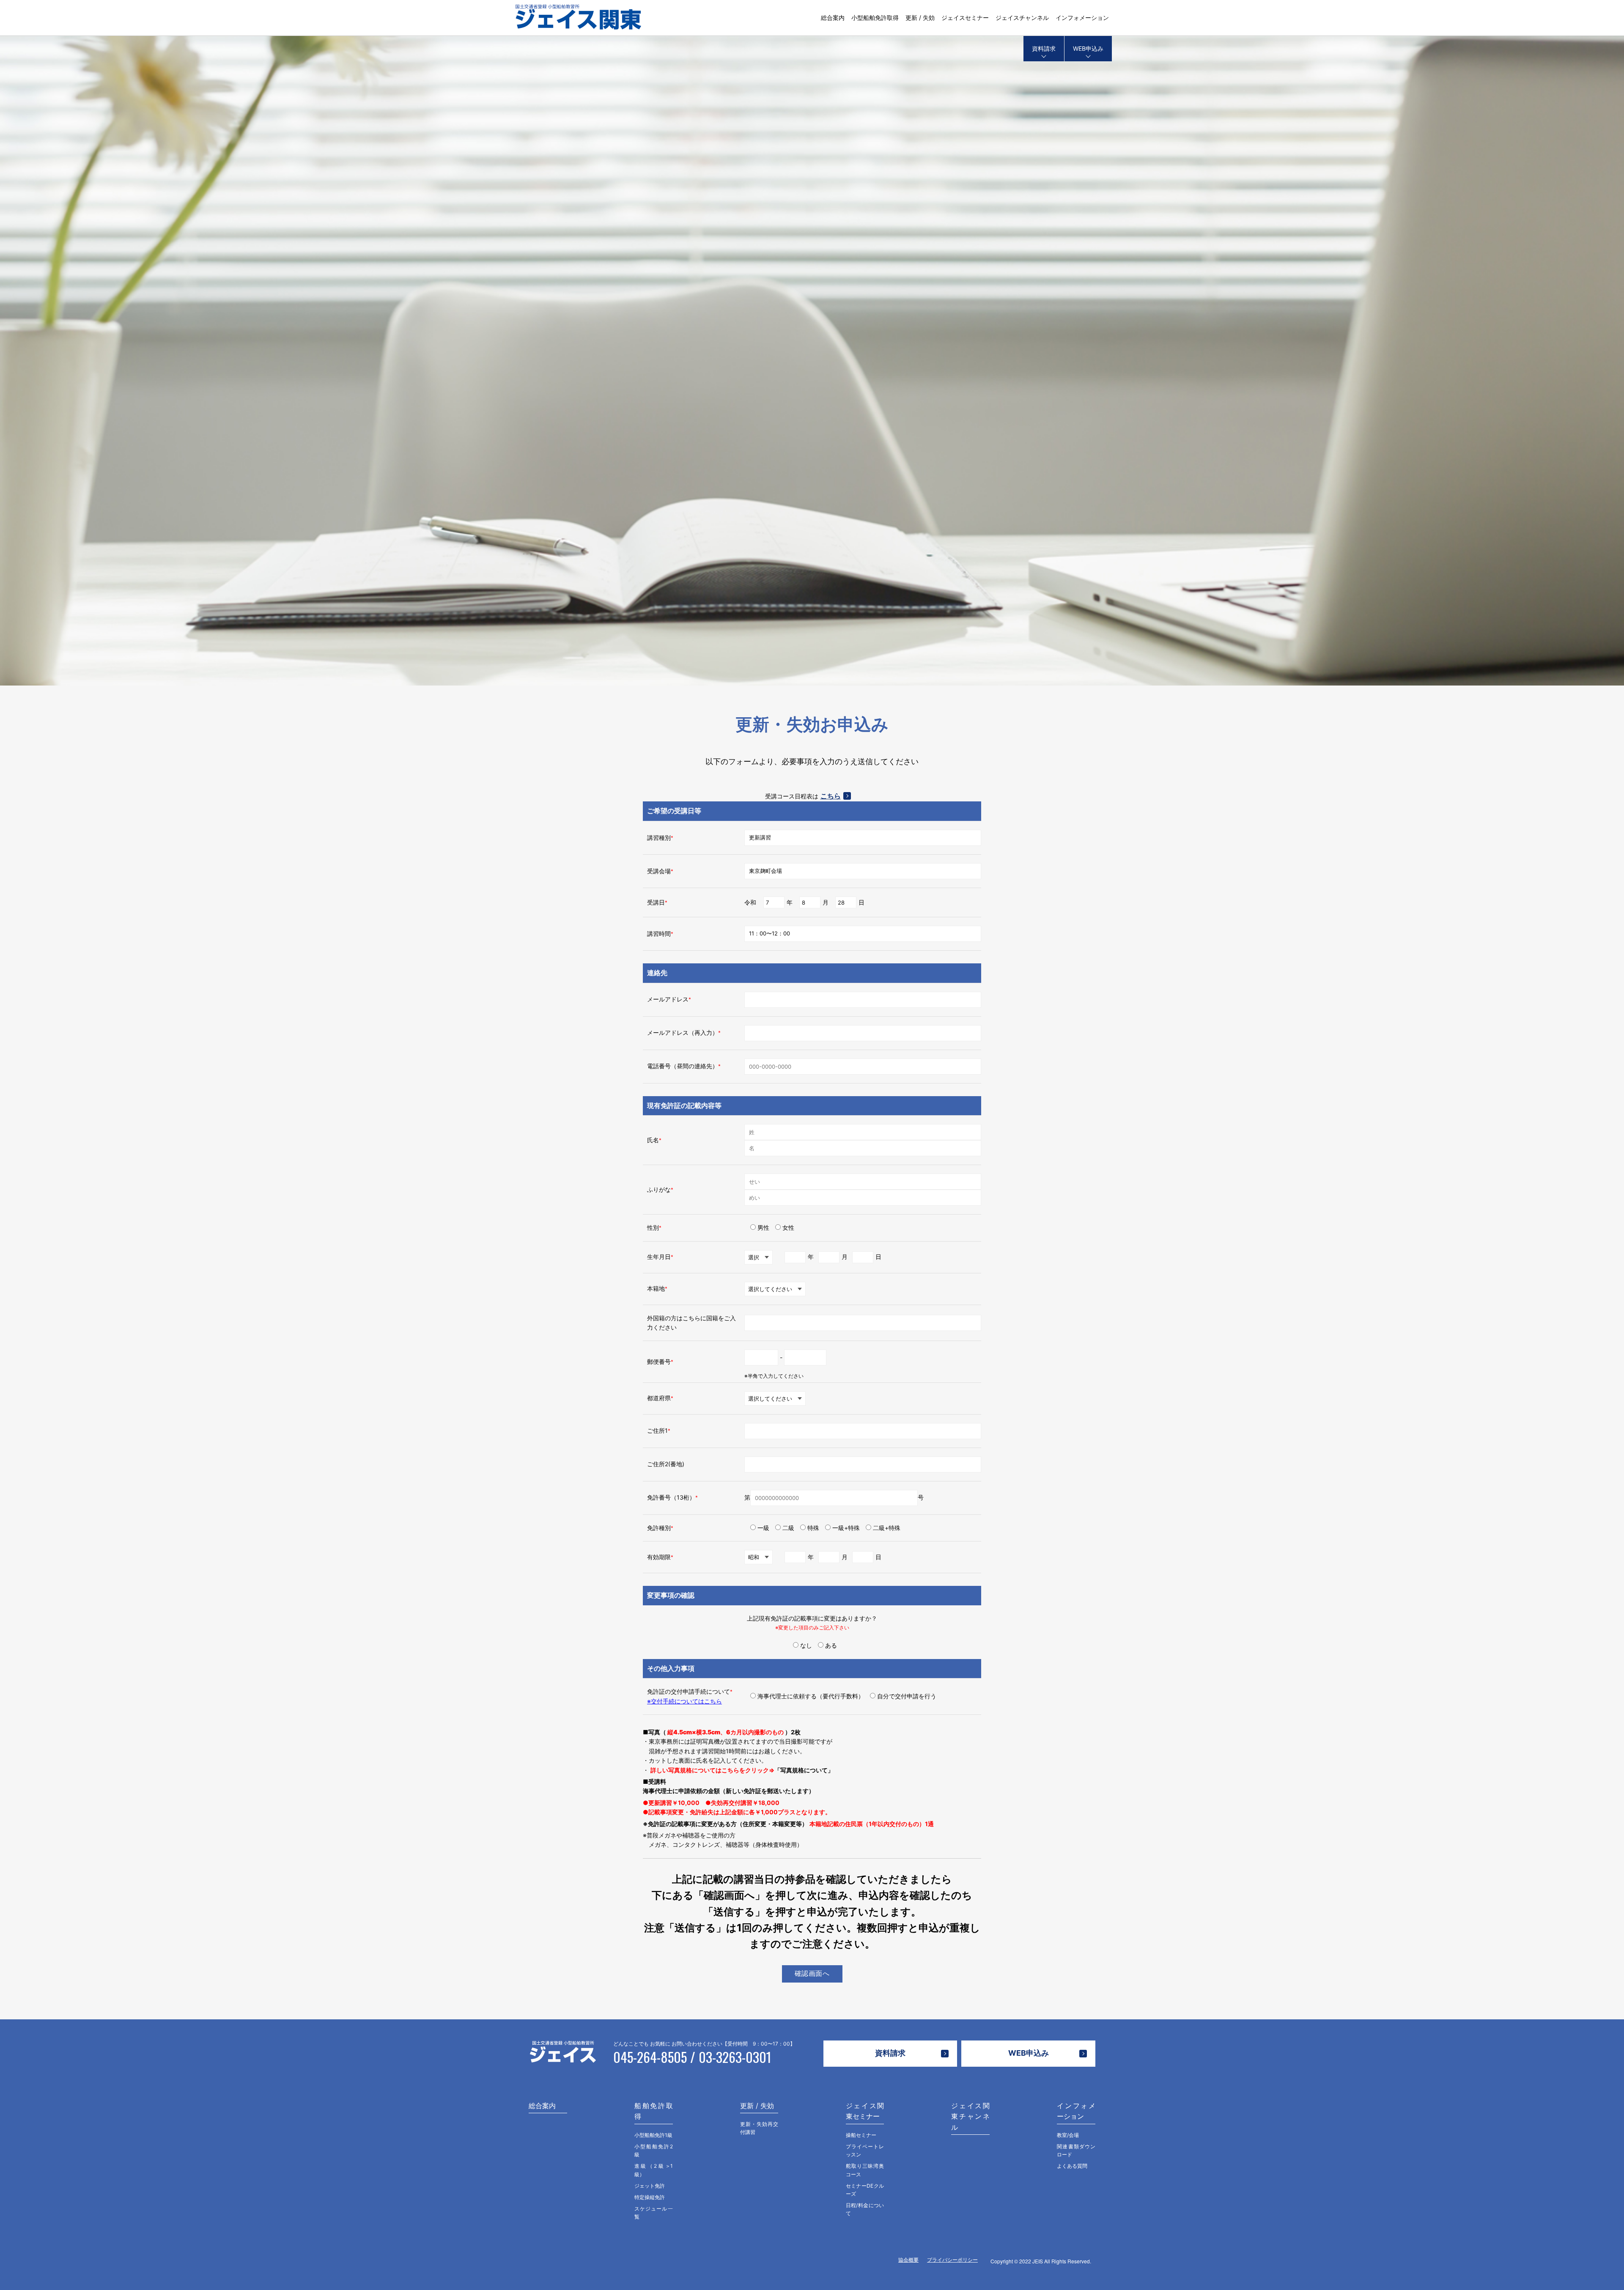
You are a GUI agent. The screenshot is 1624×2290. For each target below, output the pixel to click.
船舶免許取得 (654, 2111)
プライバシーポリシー (952, 2260)
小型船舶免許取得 (875, 18)
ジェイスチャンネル (1022, 18)
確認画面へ (812, 1973)
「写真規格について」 (804, 1770)
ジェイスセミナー (965, 18)
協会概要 (908, 2260)
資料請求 (1044, 48)
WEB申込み (1088, 48)
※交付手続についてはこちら (684, 1701)
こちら (831, 796)
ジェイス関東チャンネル (970, 2116)
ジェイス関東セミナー (865, 2111)
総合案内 (833, 18)
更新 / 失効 (920, 18)
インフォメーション (1082, 18)
